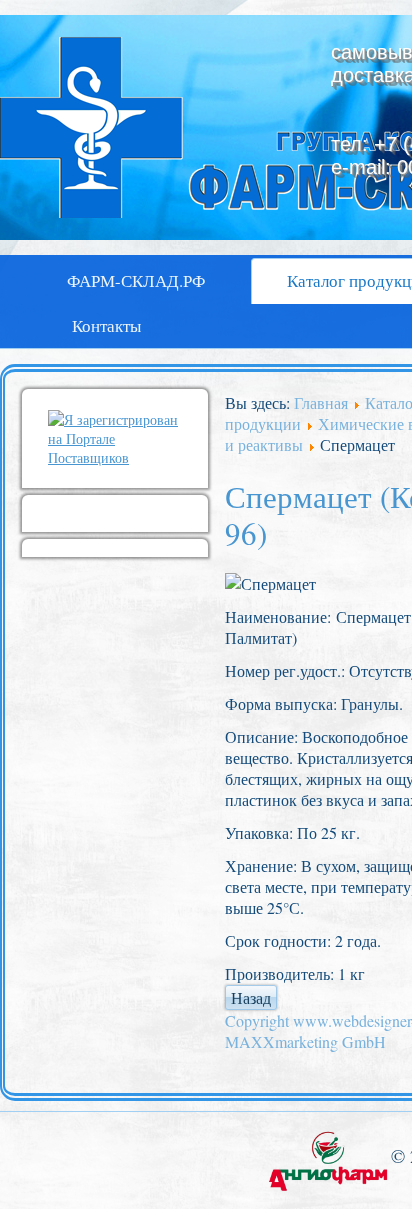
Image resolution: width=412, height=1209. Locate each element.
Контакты (106, 325)
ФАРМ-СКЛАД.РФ (136, 280)
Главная (321, 402)
